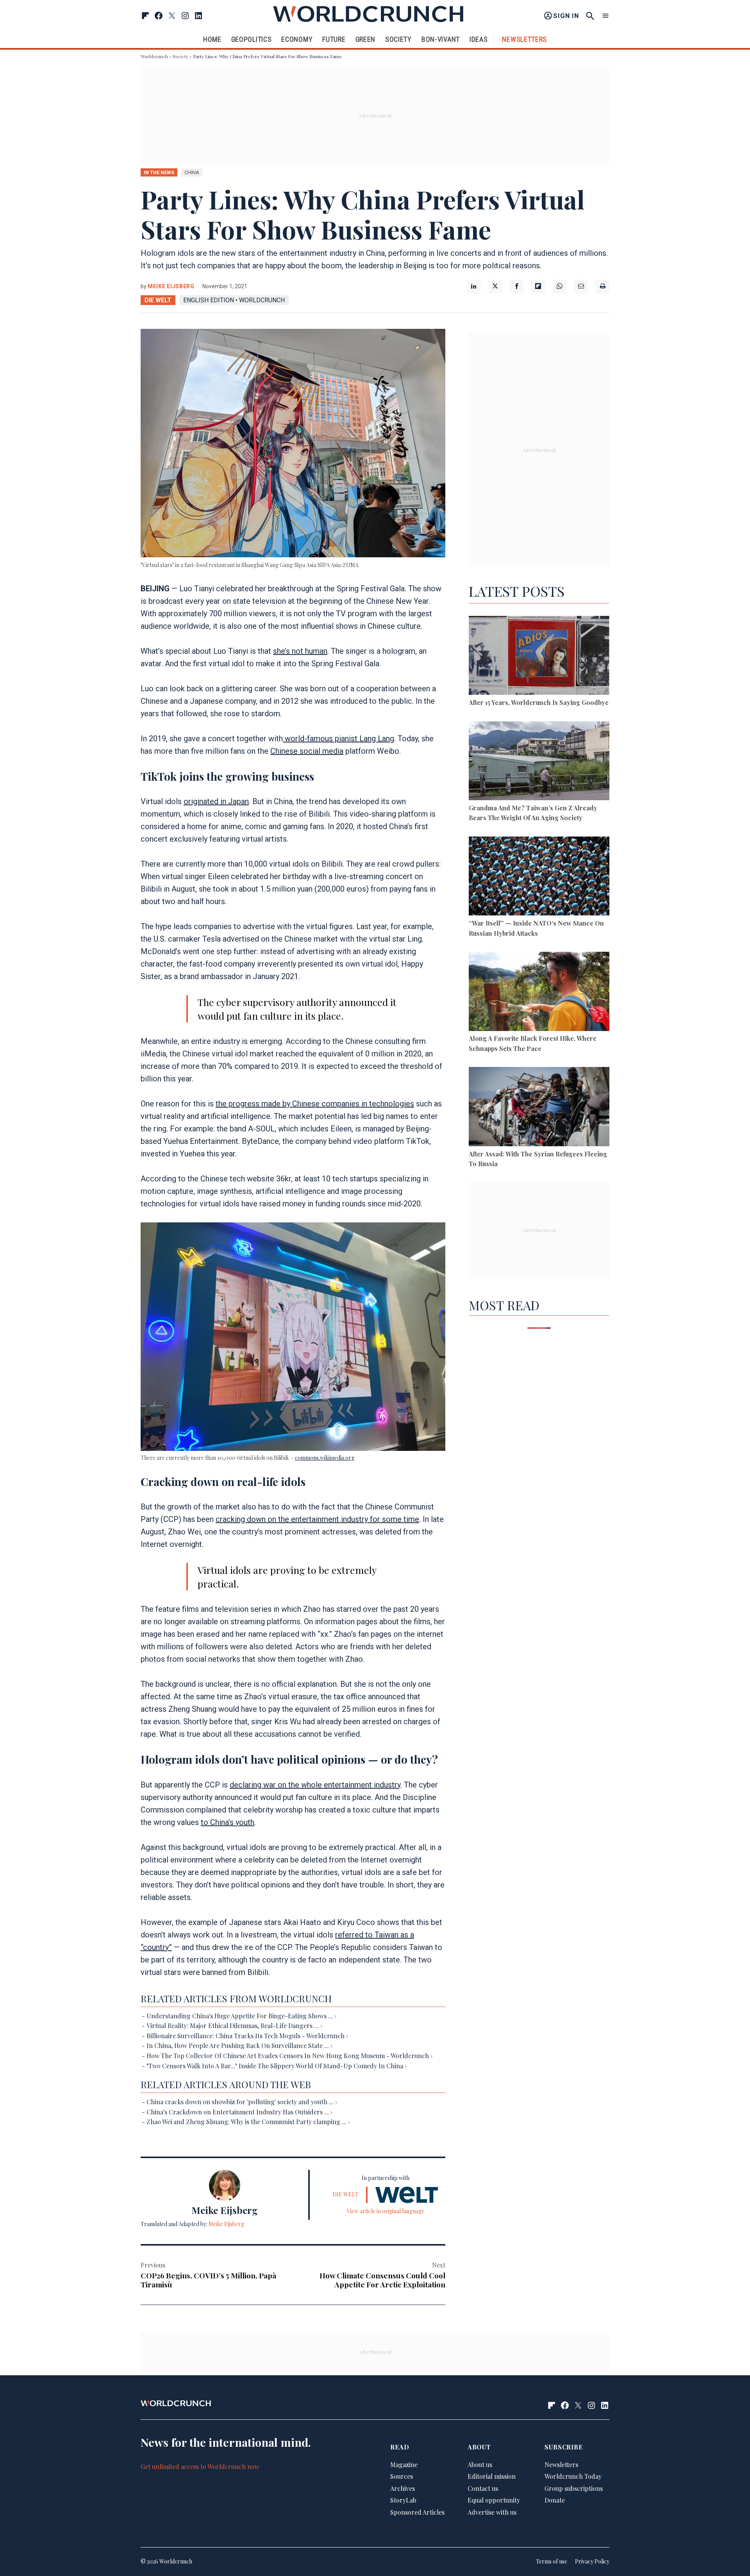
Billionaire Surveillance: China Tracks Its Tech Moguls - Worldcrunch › (247, 2036)
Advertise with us (492, 2513)
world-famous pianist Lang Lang (338, 739)
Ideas (479, 39)
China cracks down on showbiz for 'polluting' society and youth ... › (242, 2102)
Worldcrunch (154, 56)
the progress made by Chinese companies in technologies (315, 1104)
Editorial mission (492, 2477)
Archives (403, 2488)
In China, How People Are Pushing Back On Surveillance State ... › (239, 2045)
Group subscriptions (574, 2488)
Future (334, 39)
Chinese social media (307, 751)
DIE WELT (158, 300)
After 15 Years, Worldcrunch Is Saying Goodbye (539, 702)
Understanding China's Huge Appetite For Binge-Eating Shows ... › (241, 2016)
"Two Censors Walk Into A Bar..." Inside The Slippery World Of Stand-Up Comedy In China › (277, 2066)
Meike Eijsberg (171, 286)
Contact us (483, 2488)
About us (480, 2465)
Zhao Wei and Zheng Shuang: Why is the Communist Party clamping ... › (248, 2122)
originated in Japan (216, 801)
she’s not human (300, 651)
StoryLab (403, 2500)
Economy (297, 39)
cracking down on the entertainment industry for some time (317, 1519)
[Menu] (605, 16)
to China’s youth (228, 1822)
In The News (159, 172)
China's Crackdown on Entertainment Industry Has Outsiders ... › (239, 2112)
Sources (402, 2477)
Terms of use (552, 2562)
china (192, 172)
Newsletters (524, 39)
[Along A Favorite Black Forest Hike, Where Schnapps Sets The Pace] (539, 993)
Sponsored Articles (417, 2513)
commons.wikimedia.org (325, 1458)
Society (398, 39)
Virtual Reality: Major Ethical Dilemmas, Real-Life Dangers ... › (234, 2026)
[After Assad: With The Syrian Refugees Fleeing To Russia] (539, 1108)
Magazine (404, 2465)
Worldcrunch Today (573, 2477)
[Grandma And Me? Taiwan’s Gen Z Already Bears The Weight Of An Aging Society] (539, 762)
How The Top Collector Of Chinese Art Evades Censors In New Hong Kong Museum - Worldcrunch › (289, 2056)
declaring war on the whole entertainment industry (315, 1785)
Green (366, 39)
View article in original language (386, 2211)
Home (212, 39)
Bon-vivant (441, 39)
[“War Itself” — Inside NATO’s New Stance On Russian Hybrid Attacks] (539, 877)
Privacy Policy (592, 2562)
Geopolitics (252, 39)
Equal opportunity (494, 2500)
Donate (555, 2500)
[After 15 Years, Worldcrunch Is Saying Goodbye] (539, 657)
